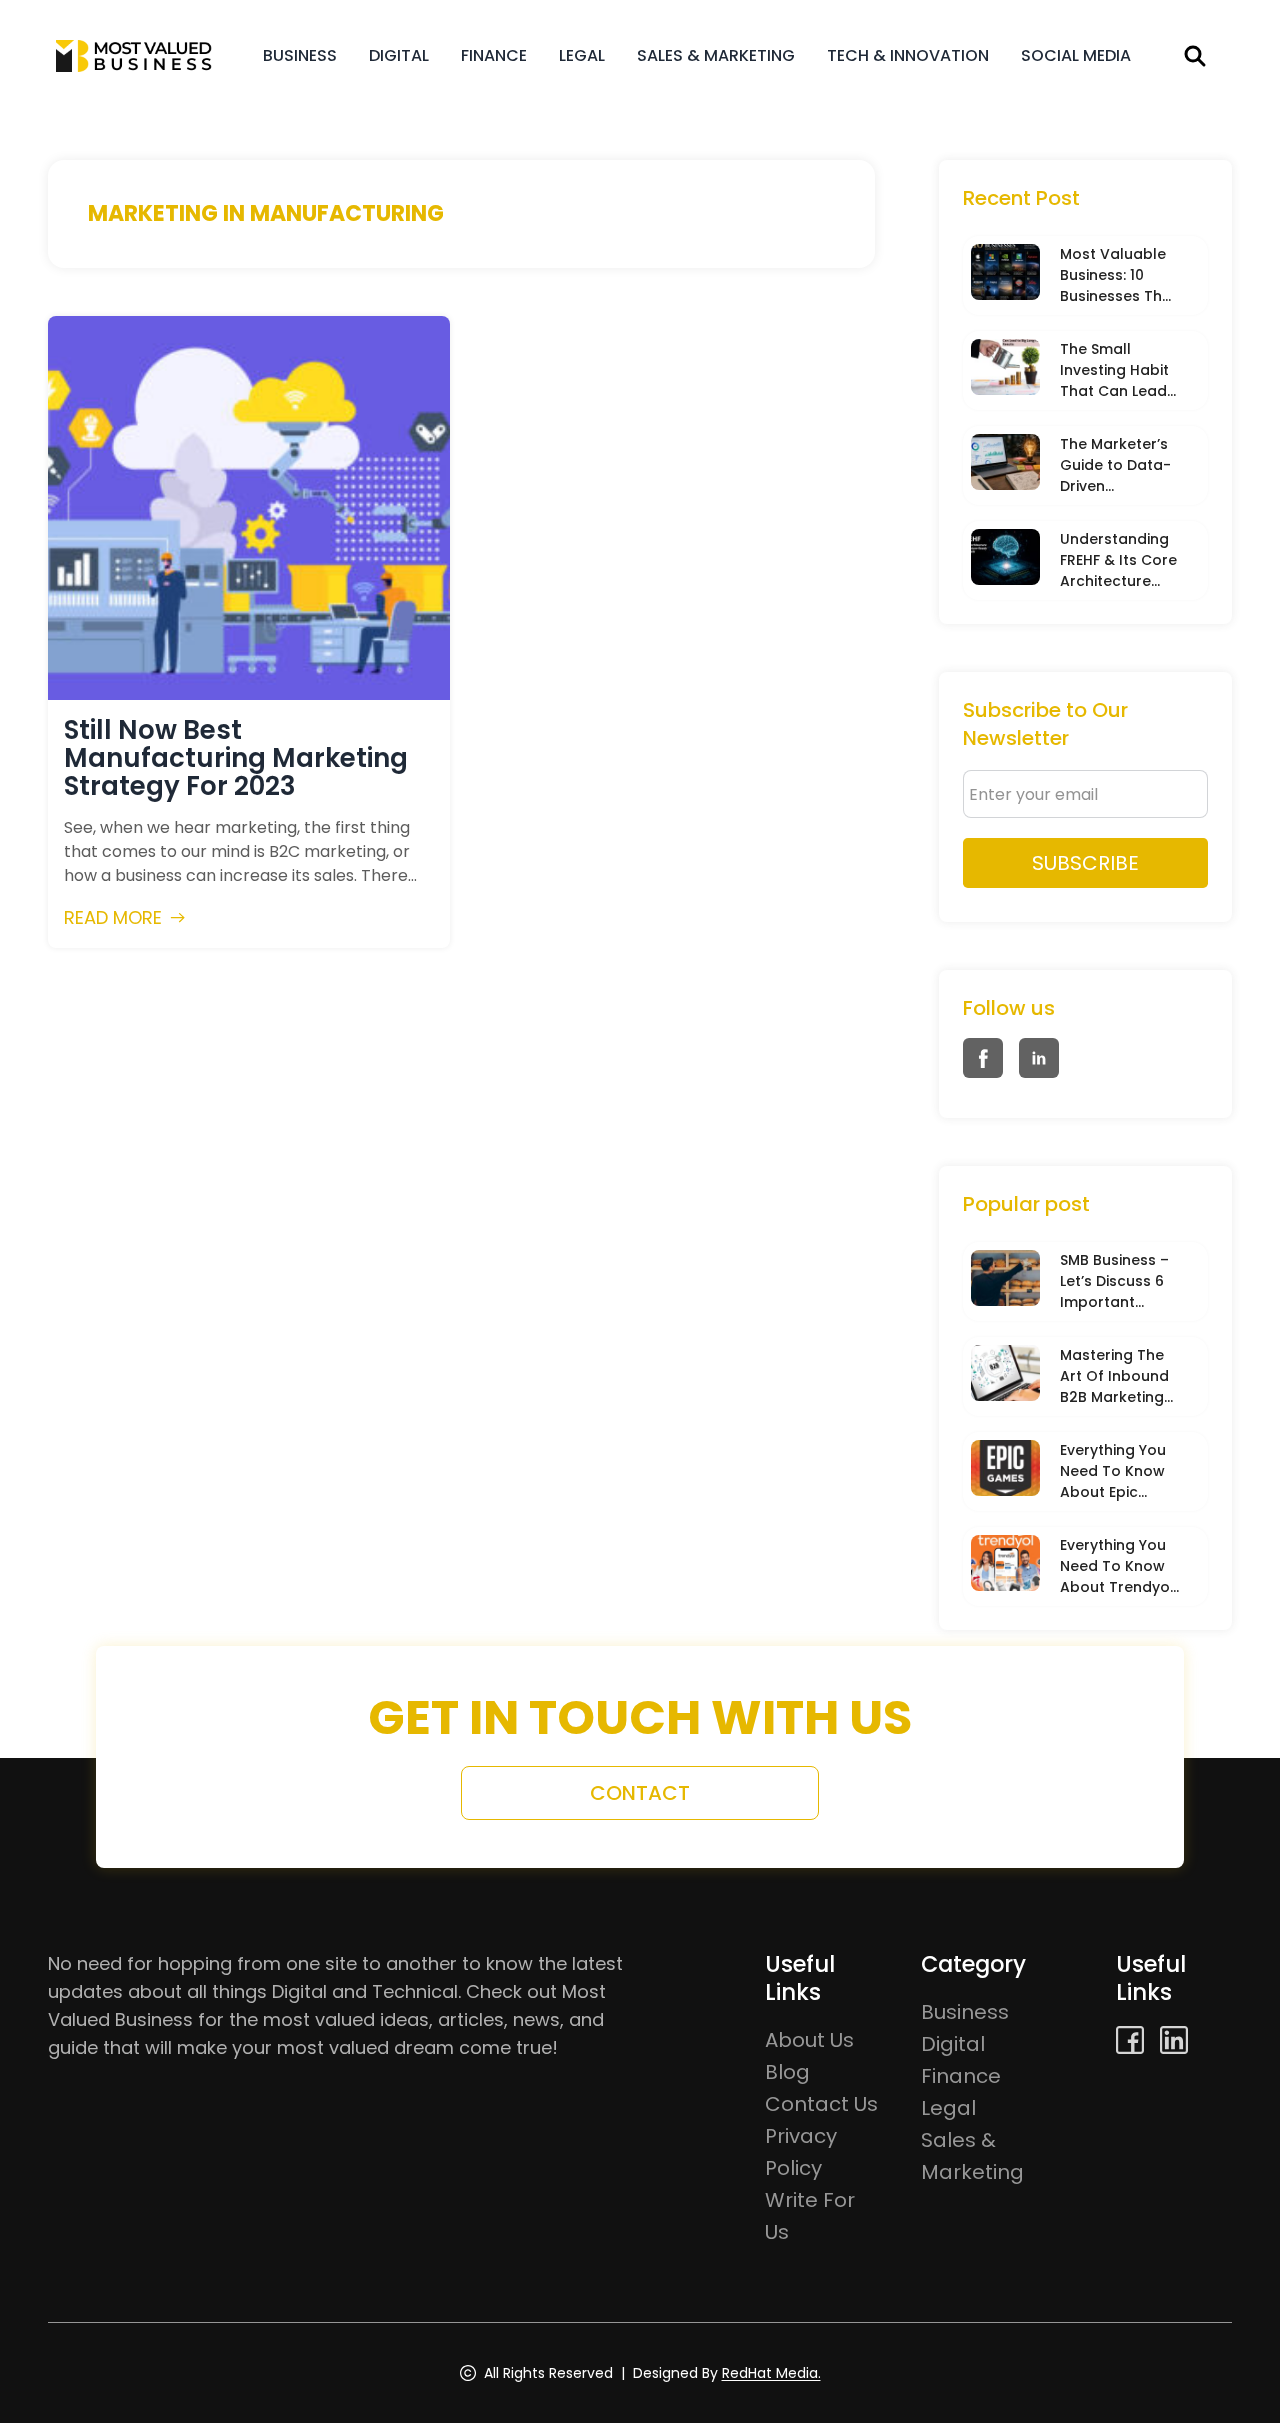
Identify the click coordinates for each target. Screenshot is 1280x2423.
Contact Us (821, 2104)
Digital (399, 55)
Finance (494, 55)
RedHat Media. (771, 2373)
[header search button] (1195, 56)
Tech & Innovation (908, 55)
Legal (582, 55)
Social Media (1076, 55)
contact (640, 1793)
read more (113, 917)
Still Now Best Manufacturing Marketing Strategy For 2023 (236, 758)
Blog (787, 2072)
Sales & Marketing (716, 55)
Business (300, 55)
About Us (809, 2040)
